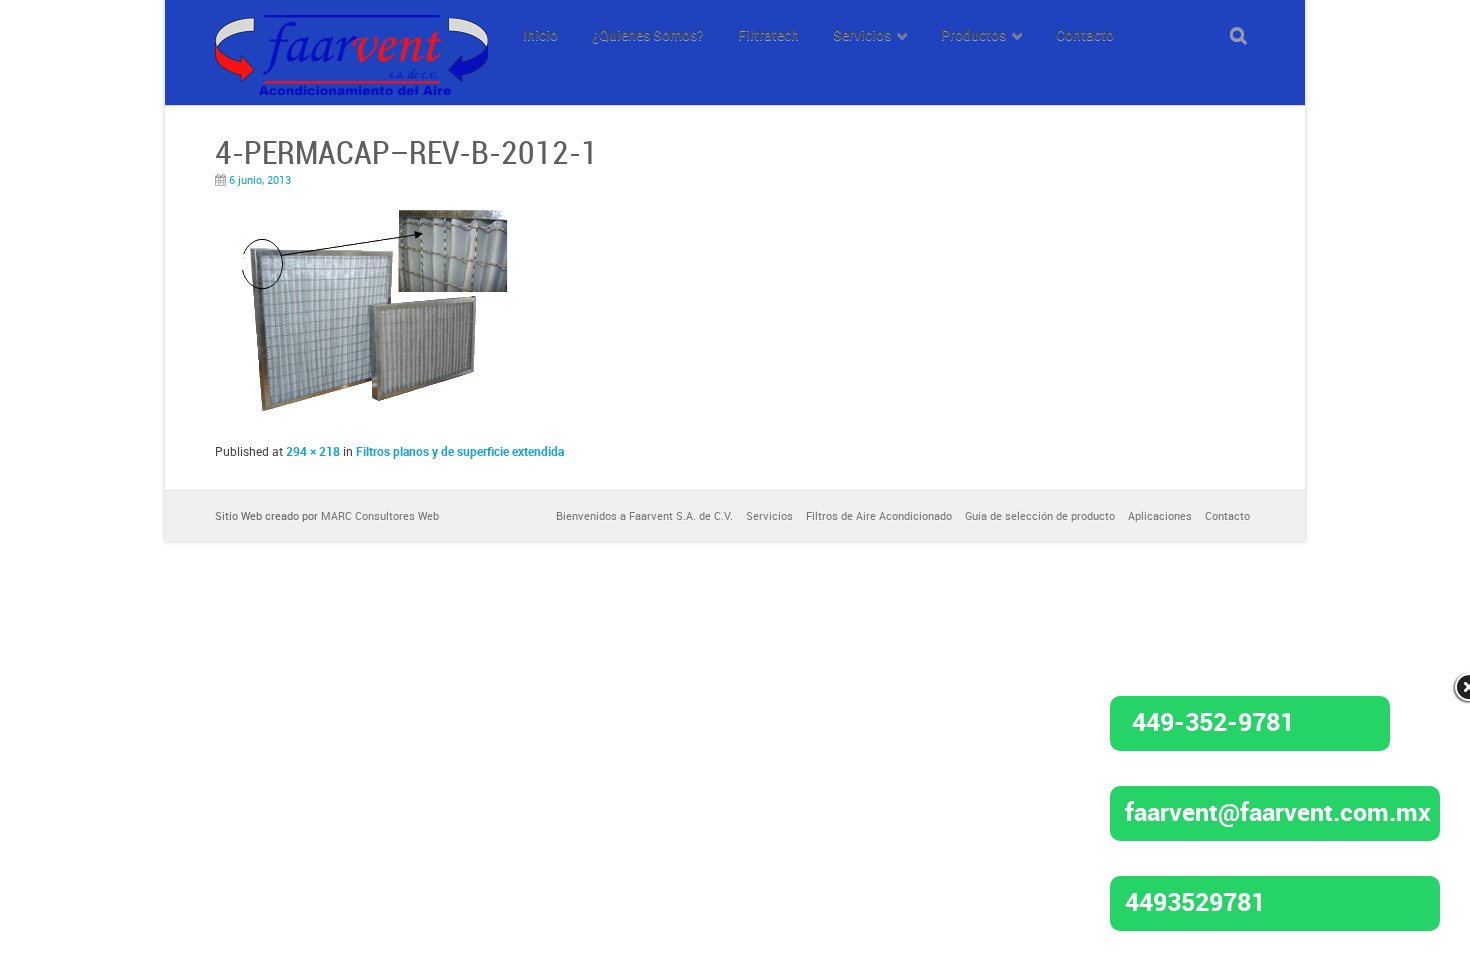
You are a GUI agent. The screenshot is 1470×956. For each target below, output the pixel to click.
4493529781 (1195, 901)
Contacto (1227, 515)
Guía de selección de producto (1040, 515)
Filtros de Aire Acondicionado (879, 515)
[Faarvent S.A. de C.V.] (351, 26)
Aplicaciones (1160, 515)
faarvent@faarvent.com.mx (1278, 811)
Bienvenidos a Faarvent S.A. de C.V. (644, 515)
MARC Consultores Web (380, 515)
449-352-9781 (1213, 721)
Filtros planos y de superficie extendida (460, 451)
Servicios (769, 515)
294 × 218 (313, 451)
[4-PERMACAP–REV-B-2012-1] (362, 421)
